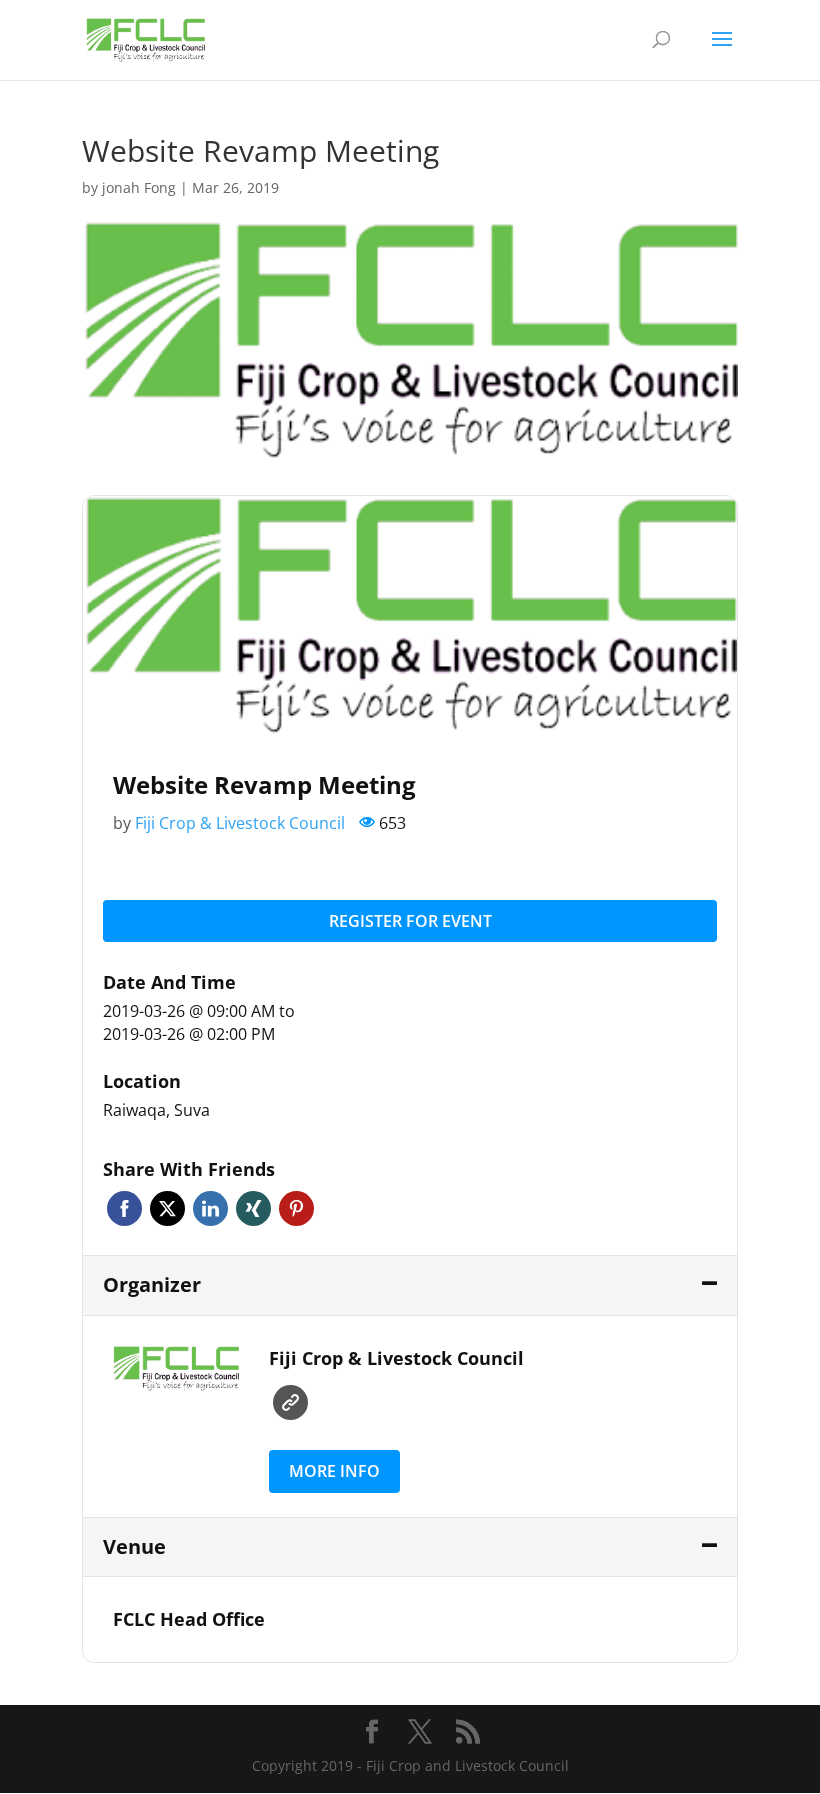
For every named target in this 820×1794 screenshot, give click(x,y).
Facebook (124, 1208)
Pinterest (296, 1208)
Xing (253, 1208)
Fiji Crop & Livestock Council (240, 823)
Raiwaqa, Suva (156, 1110)
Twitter (167, 1208)
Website (290, 1402)
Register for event (410, 921)
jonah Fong (139, 187)
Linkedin (210, 1208)
